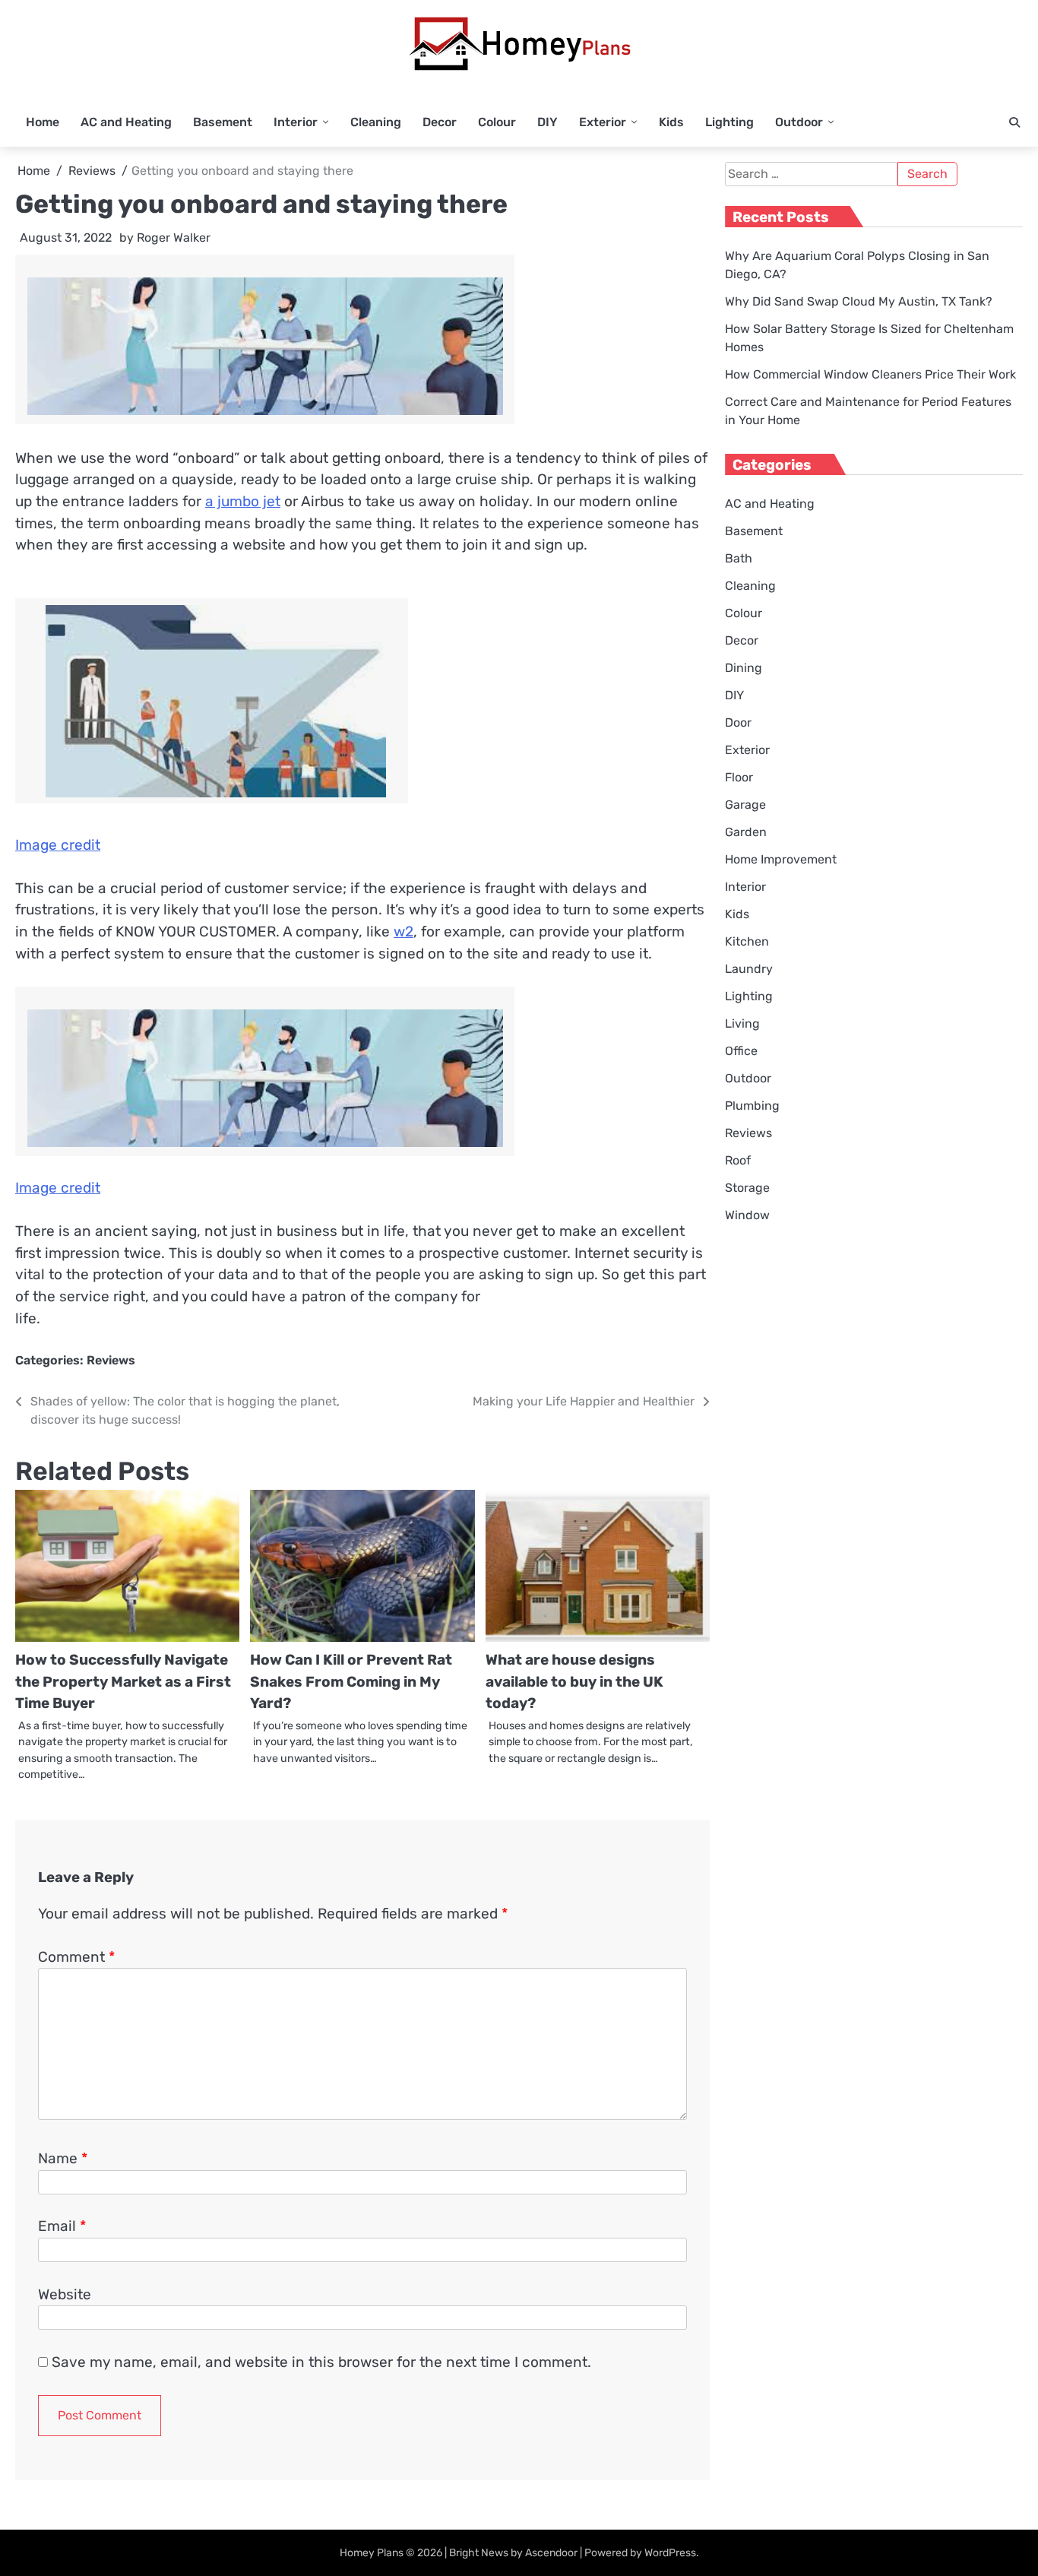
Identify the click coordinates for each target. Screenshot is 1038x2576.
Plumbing (752, 1106)
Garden (746, 832)
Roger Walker (174, 238)
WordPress (670, 2553)
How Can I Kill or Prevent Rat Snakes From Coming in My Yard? (351, 1681)
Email (62, 2226)
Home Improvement (781, 859)
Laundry (749, 969)
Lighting (729, 122)
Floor (739, 777)
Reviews (111, 1360)
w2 (403, 932)
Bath (739, 558)
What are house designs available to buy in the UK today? (574, 1681)
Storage (747, 1188)
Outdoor (799, 122)
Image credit (58, 845)
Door (738, 722)
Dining (744, 668)
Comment (76, 1957)
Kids (671, 122)
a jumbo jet (243, 501)
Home (43, 122)
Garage (745, 805)
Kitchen (747, 941)
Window (747, 1215)
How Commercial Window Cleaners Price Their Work (870, 374)
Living (742, 1023)
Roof (738, 1160)
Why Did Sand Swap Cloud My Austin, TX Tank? (859, 301)
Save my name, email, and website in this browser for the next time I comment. (321, 2362)
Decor (440, 122)
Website (65, 2294)
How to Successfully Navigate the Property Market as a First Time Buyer (123, 1681)
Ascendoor (551, 2553)
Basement (223, 122)
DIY (547, 122)
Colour (497, 122)
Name (63, 2158)
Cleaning (376, 122)
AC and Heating (126, 122)
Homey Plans (372, 2553)
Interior (296, 122)
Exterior (603, 122)
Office (741, 1051)
